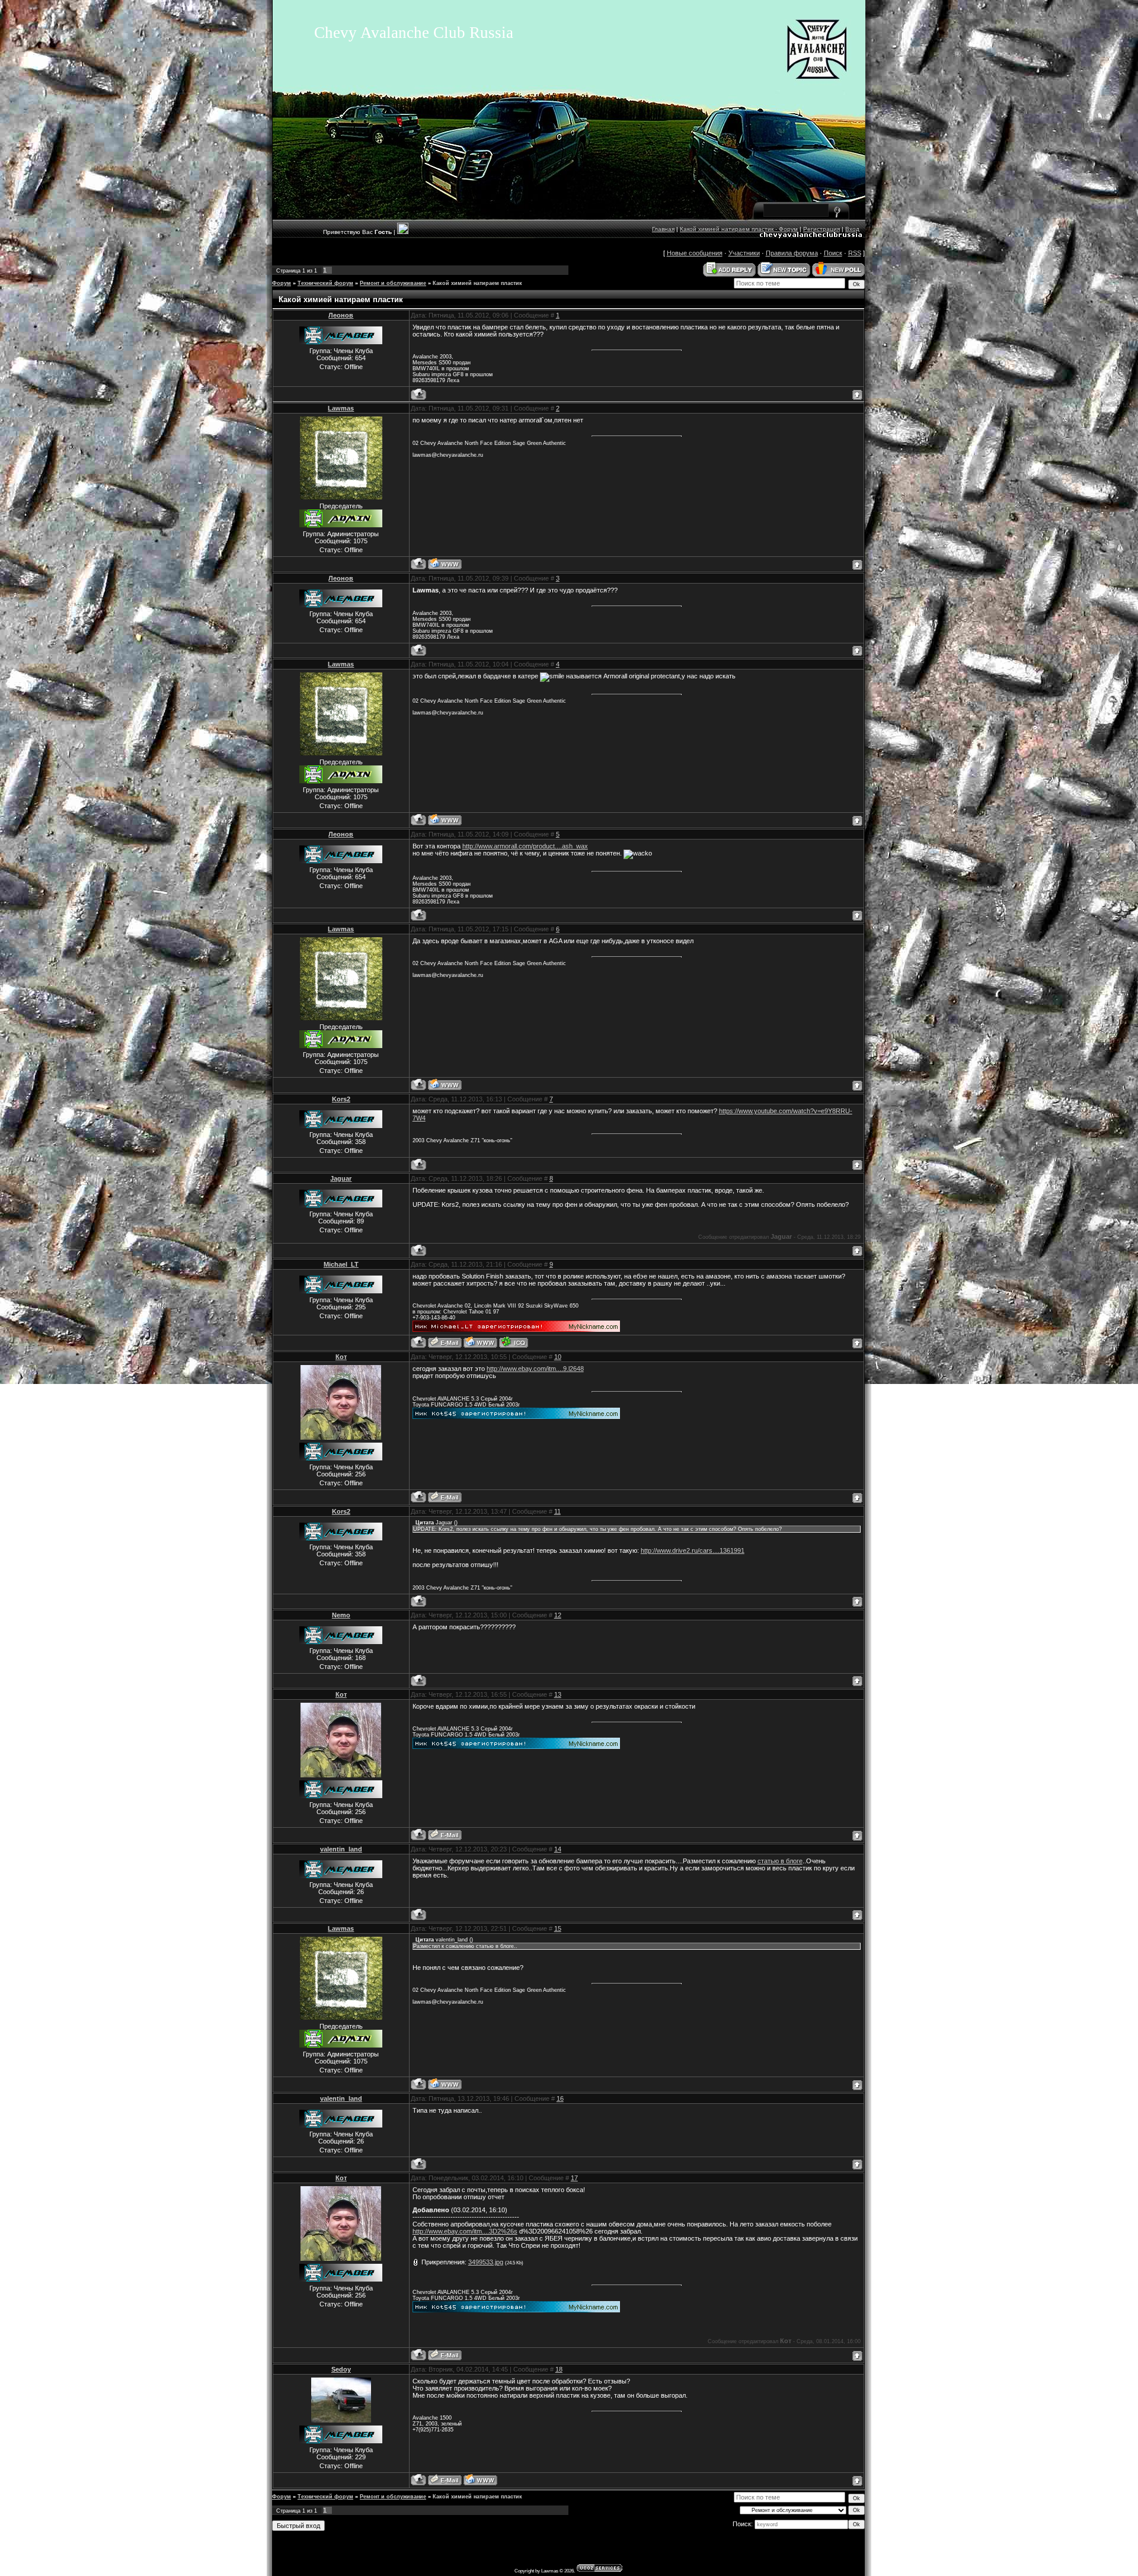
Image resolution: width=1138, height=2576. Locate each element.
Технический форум (325, 283)
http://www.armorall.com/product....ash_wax (525, 846)
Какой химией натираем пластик (477, 283)
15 (558, 1928)
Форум (282, 283)
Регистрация (821, 229)
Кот (341, 1357)
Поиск (833, 253)
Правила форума (792, 253)
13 (558, 1694)
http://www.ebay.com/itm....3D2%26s (465, 2231)
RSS (855, 253)
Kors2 (341, 1099)
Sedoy (341, 2369)
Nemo (341, 1615)
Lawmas (341, 408)
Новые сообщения (695, 253)
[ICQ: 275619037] (514, 1342)
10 (558, 1357)
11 (557, 1511)
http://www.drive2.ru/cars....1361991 (693, 1550)
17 (574, 2178)
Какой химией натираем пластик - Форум (739, 229)
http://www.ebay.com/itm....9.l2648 (535, 1369)
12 (558, 1615)
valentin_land (341, 1849)
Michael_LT (341, 1264)
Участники (744, 253)
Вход (852, 229)
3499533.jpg (486, 2262)
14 (558, 1849)
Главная (663, 229)
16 (560, 2098)
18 (559, 2369)
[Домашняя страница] (445, 564)
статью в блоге (780, 1861)
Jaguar (341, 1178)
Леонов (341, 315)
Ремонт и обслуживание (393, 283)
